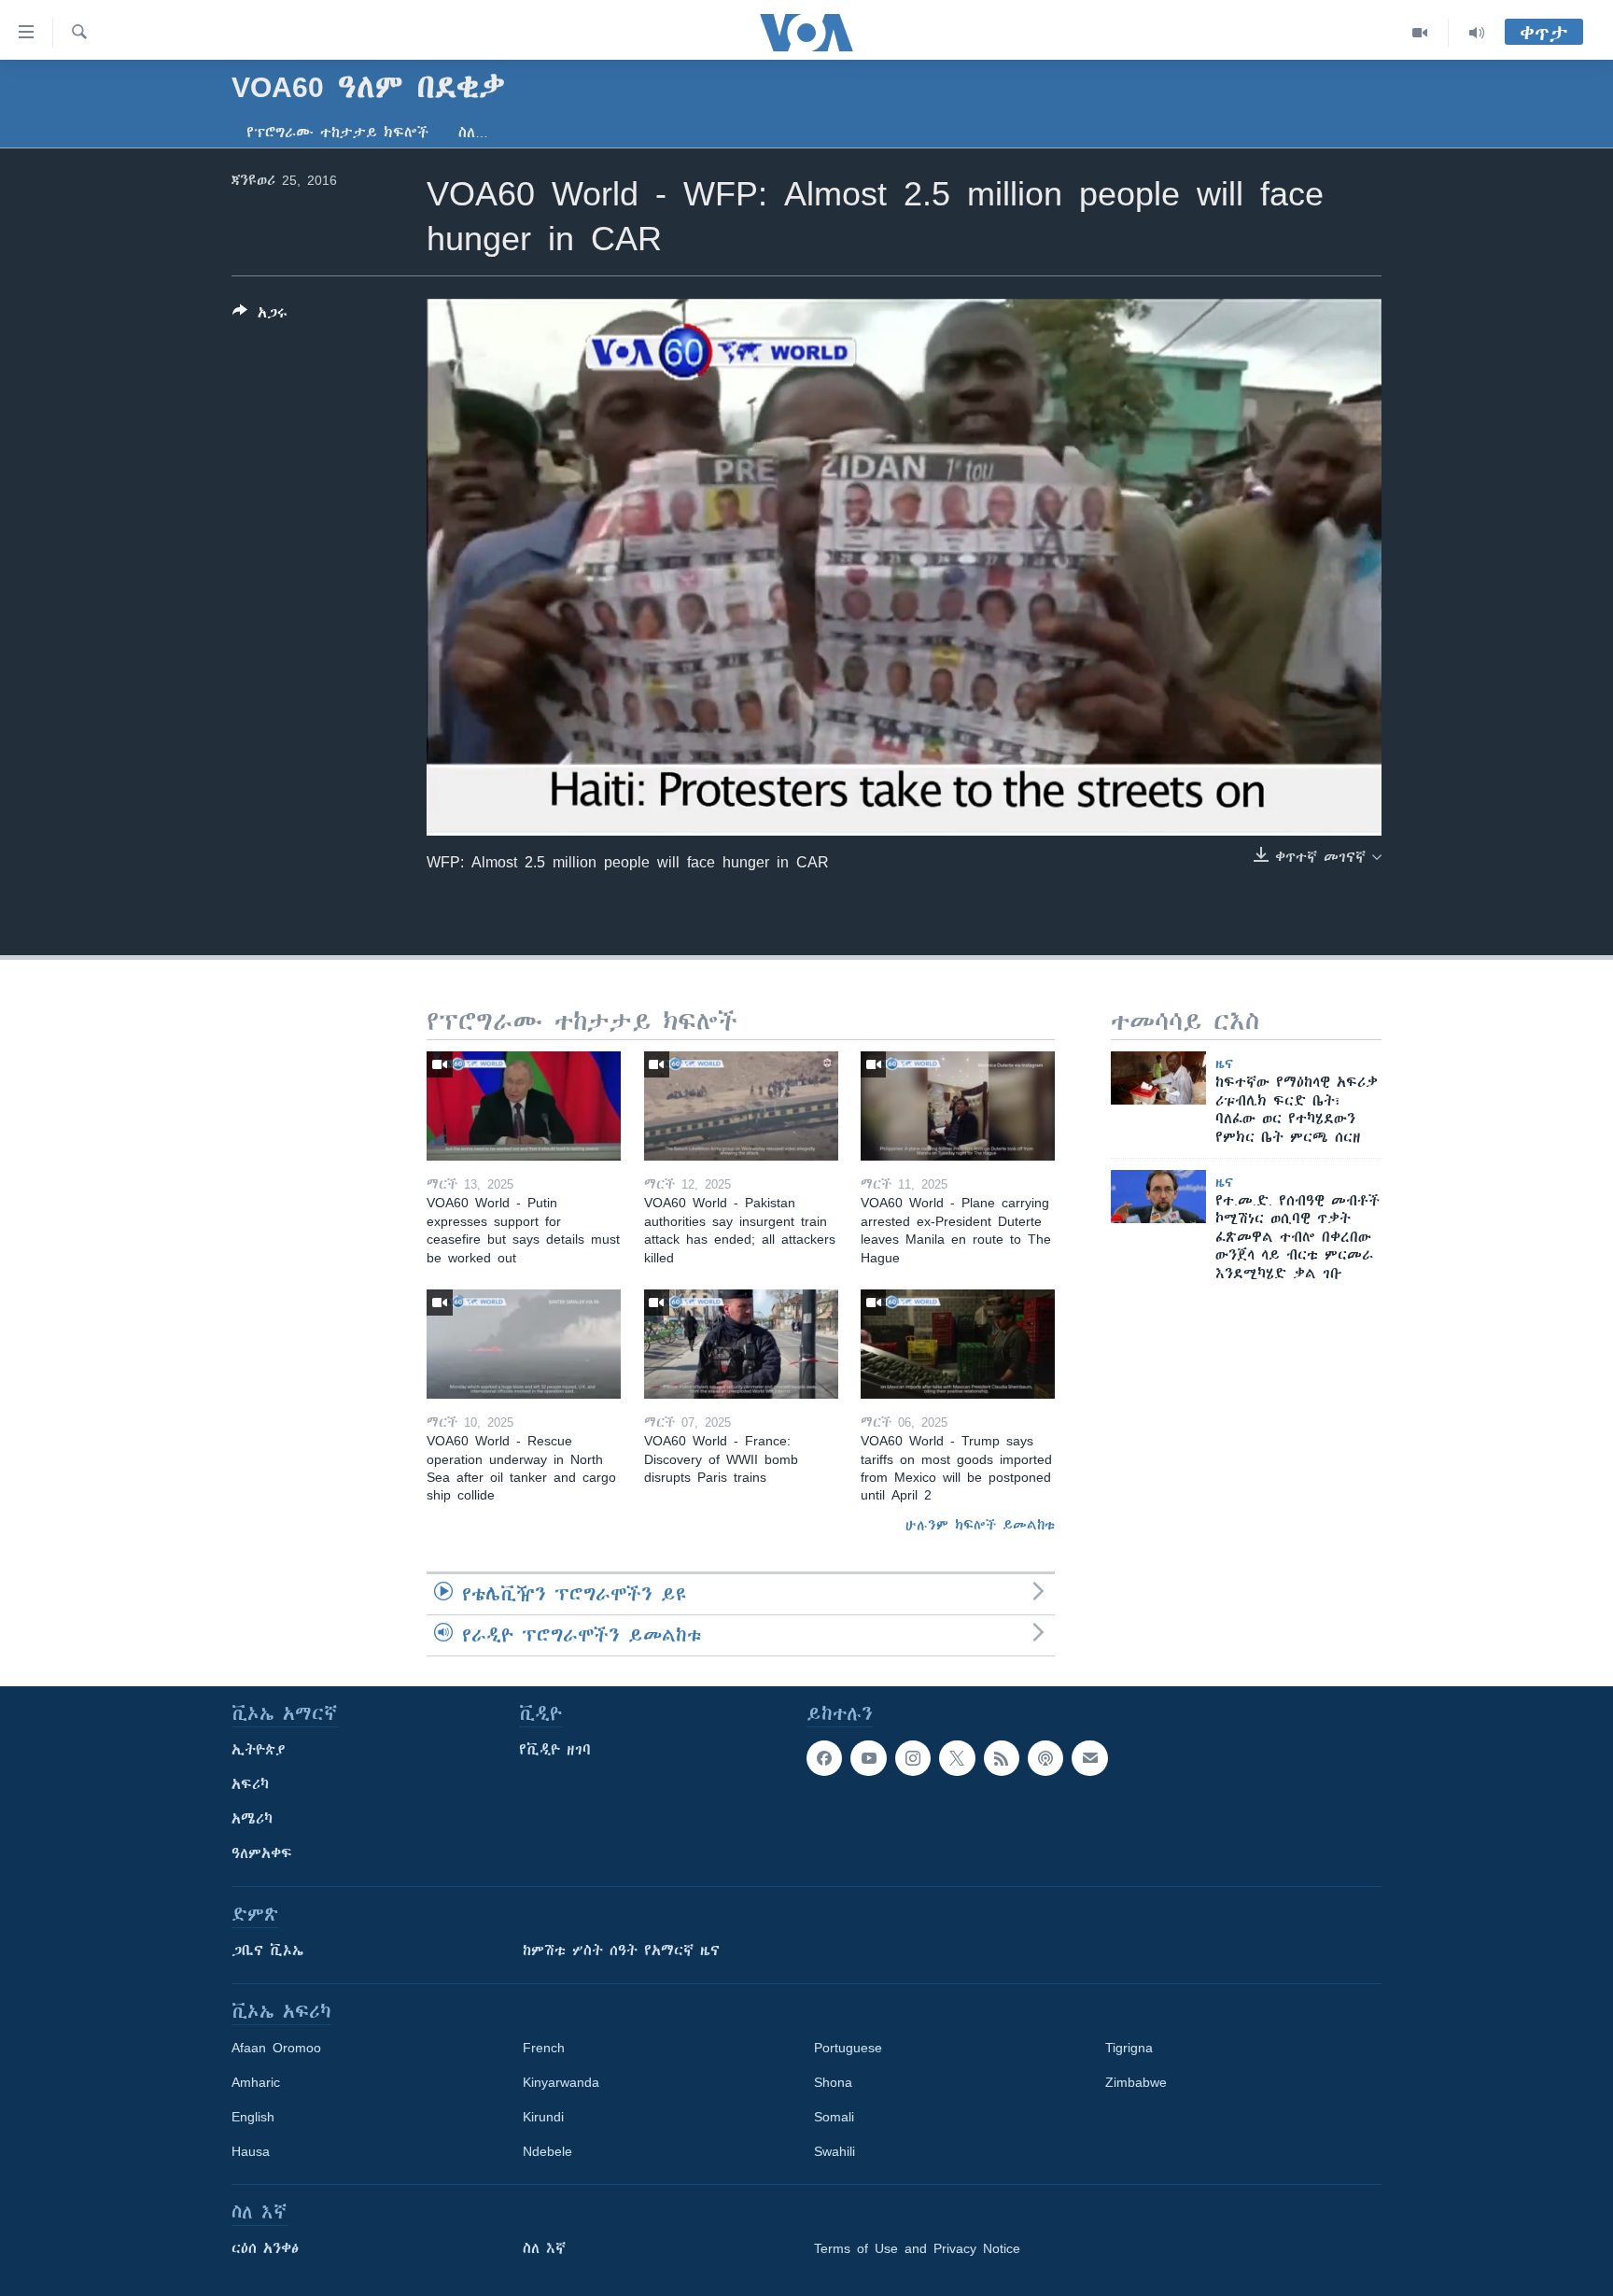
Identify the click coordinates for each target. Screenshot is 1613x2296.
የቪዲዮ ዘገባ (555, 1750)
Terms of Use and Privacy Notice (917, 2248)
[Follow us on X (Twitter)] (957, 1758)
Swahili (835, 2151)
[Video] (1420, 33)
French (544, 2048)
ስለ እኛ (544, 2248)
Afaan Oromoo (276, 2048)
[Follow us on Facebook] (824, 1758)
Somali (834, 2117)
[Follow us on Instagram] (913, 1758)
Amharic (256, 2082)
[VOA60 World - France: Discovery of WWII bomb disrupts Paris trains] (741, 1344)
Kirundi (543, 2117)
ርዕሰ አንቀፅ (265, 2248)
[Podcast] (1045, 1758)
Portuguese (848, 2048)
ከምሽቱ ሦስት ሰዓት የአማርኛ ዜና (621, 1951)
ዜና (1224, 1063)
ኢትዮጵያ (259, 1750)
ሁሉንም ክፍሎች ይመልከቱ (980, 1525)
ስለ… (473, 133)
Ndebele (547, 2151)
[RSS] (1002, 1758)
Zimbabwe (1136, 2082)
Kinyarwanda (561, 2082)
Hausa (251, 2151)
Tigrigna (1129, 2048)
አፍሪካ (250, 1784)
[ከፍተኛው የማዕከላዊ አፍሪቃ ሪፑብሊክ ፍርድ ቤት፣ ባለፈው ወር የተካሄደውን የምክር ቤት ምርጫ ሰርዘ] (1158, 1078)
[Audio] (1477, 33)
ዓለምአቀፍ (262, 1853)
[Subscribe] (1089, 1758)
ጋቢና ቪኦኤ (267, 1951)
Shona (833, 2082)
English (253, 2117)
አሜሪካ (252, 1819)
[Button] (260, 316)
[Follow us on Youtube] (868, 1758)
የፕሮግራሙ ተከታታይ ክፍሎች (337, 133)
